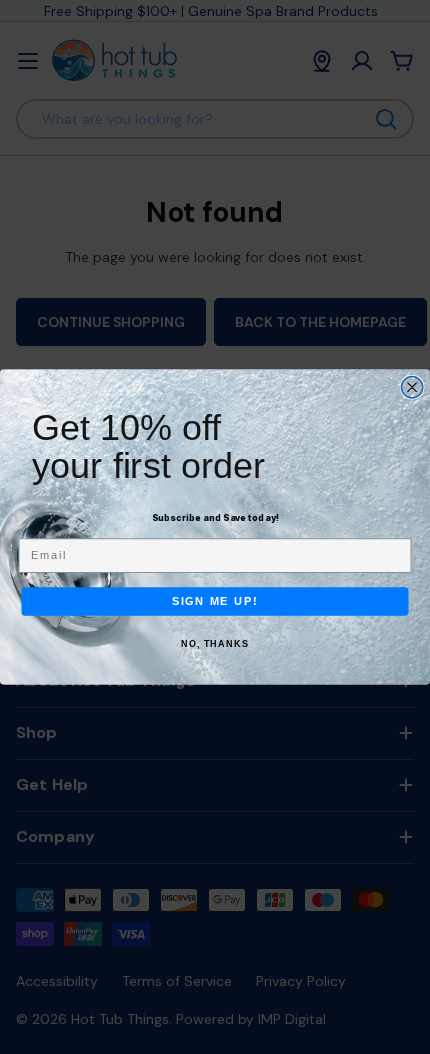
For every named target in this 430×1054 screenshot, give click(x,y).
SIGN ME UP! (215, 601)
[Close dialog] (412, 388)
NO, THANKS (215, 644)
